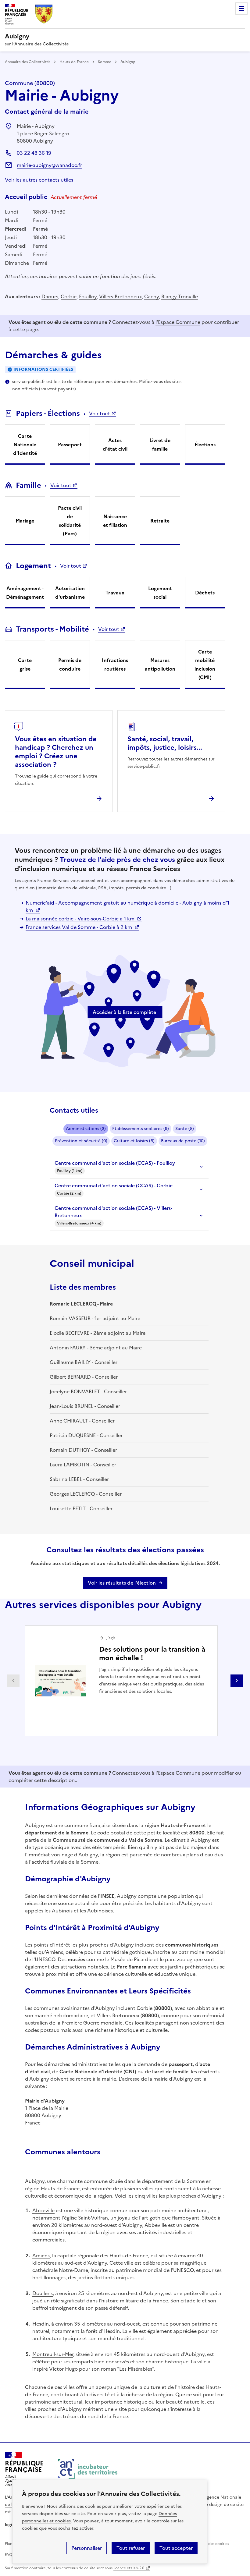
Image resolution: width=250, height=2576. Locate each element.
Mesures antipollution (160, 664)
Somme (105, 62)
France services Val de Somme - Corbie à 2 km (79, 927)
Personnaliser (87, 2548)
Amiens (41, 2255)
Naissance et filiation (115, 521)
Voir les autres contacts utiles (39, 180)
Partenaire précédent (13, 1681)
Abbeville (43, 2210)
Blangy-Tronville (180, 296)
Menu (241, 9)
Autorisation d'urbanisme (70, 593)
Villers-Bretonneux (120, 296)
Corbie (69, 296)
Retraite (160, 521)
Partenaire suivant (237, 1681)
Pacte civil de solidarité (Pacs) (70, 521)
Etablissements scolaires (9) (141, 1129)
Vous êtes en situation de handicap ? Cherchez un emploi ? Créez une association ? (56, 752)
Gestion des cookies (211, 2544)
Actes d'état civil (115, 445)
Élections (205, 445)
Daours (50, 296)
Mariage (25, 521)
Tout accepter (176, 2548)
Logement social (160, 593)
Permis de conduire (70, 664)
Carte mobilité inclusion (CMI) (205, 664)
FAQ (9, 2555)
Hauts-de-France (74, 62)
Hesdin (41, 2324)
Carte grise (25, 664)
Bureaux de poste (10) (183, 1141)
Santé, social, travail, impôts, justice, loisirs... (165, 743)
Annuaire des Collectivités (28, 62)
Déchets (205, 593)
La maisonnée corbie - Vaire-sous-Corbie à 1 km (81, 919)
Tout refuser (131, 2548)
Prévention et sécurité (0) (81, 1141)
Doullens (43, 2293)
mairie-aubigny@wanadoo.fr (49, 165)
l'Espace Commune (178, 322)
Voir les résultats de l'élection (122, 1583)
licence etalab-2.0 (129, 2568)
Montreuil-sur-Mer (53, 2354)
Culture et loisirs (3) (134, 1141)
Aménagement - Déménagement (25, 593)
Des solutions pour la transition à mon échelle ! (152, 1654)
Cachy (152, 296)
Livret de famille (160, 445)
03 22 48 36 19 (34, 153)
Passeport (70, 445)
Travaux (115, 593)
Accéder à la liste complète (124, 1012)
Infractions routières (115, 664)
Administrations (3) (86, 1129)
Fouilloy (88, 296)
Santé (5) (185, 1129)
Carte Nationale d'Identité (25, 445)
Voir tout (100, 413)
